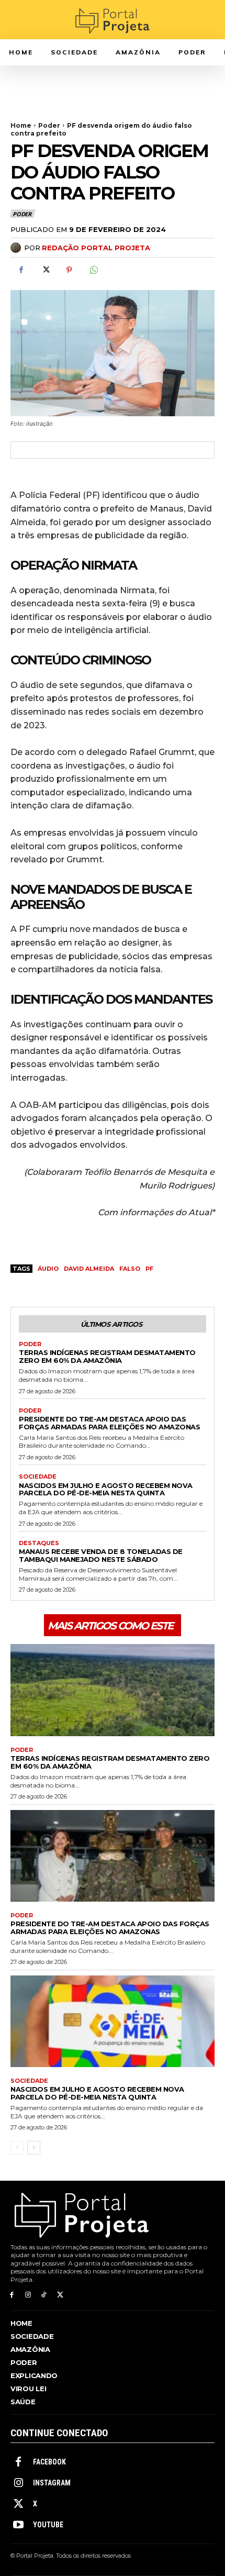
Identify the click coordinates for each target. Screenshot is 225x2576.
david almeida (89, 1269)
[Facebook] (21, 270)
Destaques (39, 1543)
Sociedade (38, 1477)
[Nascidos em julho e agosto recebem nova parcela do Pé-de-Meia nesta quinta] (113, 2022)
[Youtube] (18, 2525)
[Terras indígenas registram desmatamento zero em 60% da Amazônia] (113, 1690)
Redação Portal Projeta (96, 248)
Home (21, 125)
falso (130, 1269)
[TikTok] (44, 2295)
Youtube (48, 2525)
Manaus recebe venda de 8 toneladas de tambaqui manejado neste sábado (101, 1555)
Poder (49, 125)
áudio (48, 1269)
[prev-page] (17, 2148)
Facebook (49, 2462)
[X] (45, 270)
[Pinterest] (69, 270)
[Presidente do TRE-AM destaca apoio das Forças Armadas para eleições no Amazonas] (113, 1856)
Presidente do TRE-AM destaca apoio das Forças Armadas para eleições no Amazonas (109, 1423)
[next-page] (34, 2148)
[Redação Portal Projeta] (17, 248)
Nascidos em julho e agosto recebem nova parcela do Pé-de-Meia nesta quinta (106, 1489)
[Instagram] (28, 2295)
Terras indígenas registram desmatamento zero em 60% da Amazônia (107, 1356)
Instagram (52, 2483)
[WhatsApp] (93, 270)
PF (149, 1269)
